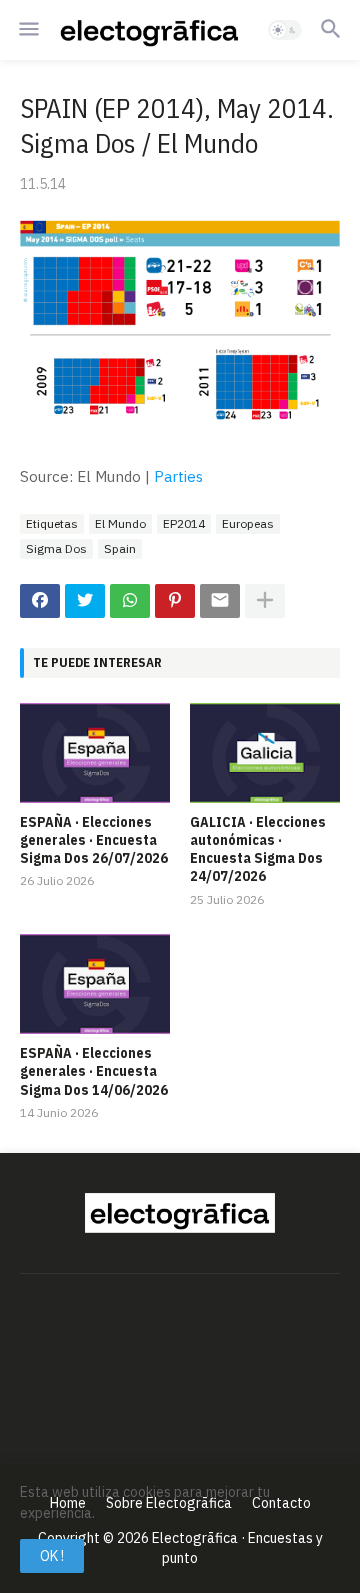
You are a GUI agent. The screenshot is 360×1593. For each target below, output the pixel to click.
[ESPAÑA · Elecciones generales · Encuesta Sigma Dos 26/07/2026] (95, 753)
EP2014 (184, 523)
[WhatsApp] (130, 601)
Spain (120, 548)
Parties (178, 476)
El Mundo (120, 523)
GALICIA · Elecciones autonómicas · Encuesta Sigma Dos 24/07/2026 (258, 849)
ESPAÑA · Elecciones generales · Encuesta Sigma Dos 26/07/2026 (94, 840)
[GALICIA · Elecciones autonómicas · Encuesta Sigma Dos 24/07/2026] (265, 753)
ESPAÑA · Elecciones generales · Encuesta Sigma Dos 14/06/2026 (94, 1071)
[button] (27, 30)
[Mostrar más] (265, 601)
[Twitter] (85, 601)
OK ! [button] (52, 1556)
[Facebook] (40, 601)
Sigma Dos (56, 548)
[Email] (220, 601)
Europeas (248, 523)
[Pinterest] (175, 601)
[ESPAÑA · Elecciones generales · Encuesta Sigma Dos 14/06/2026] (95, 984)
